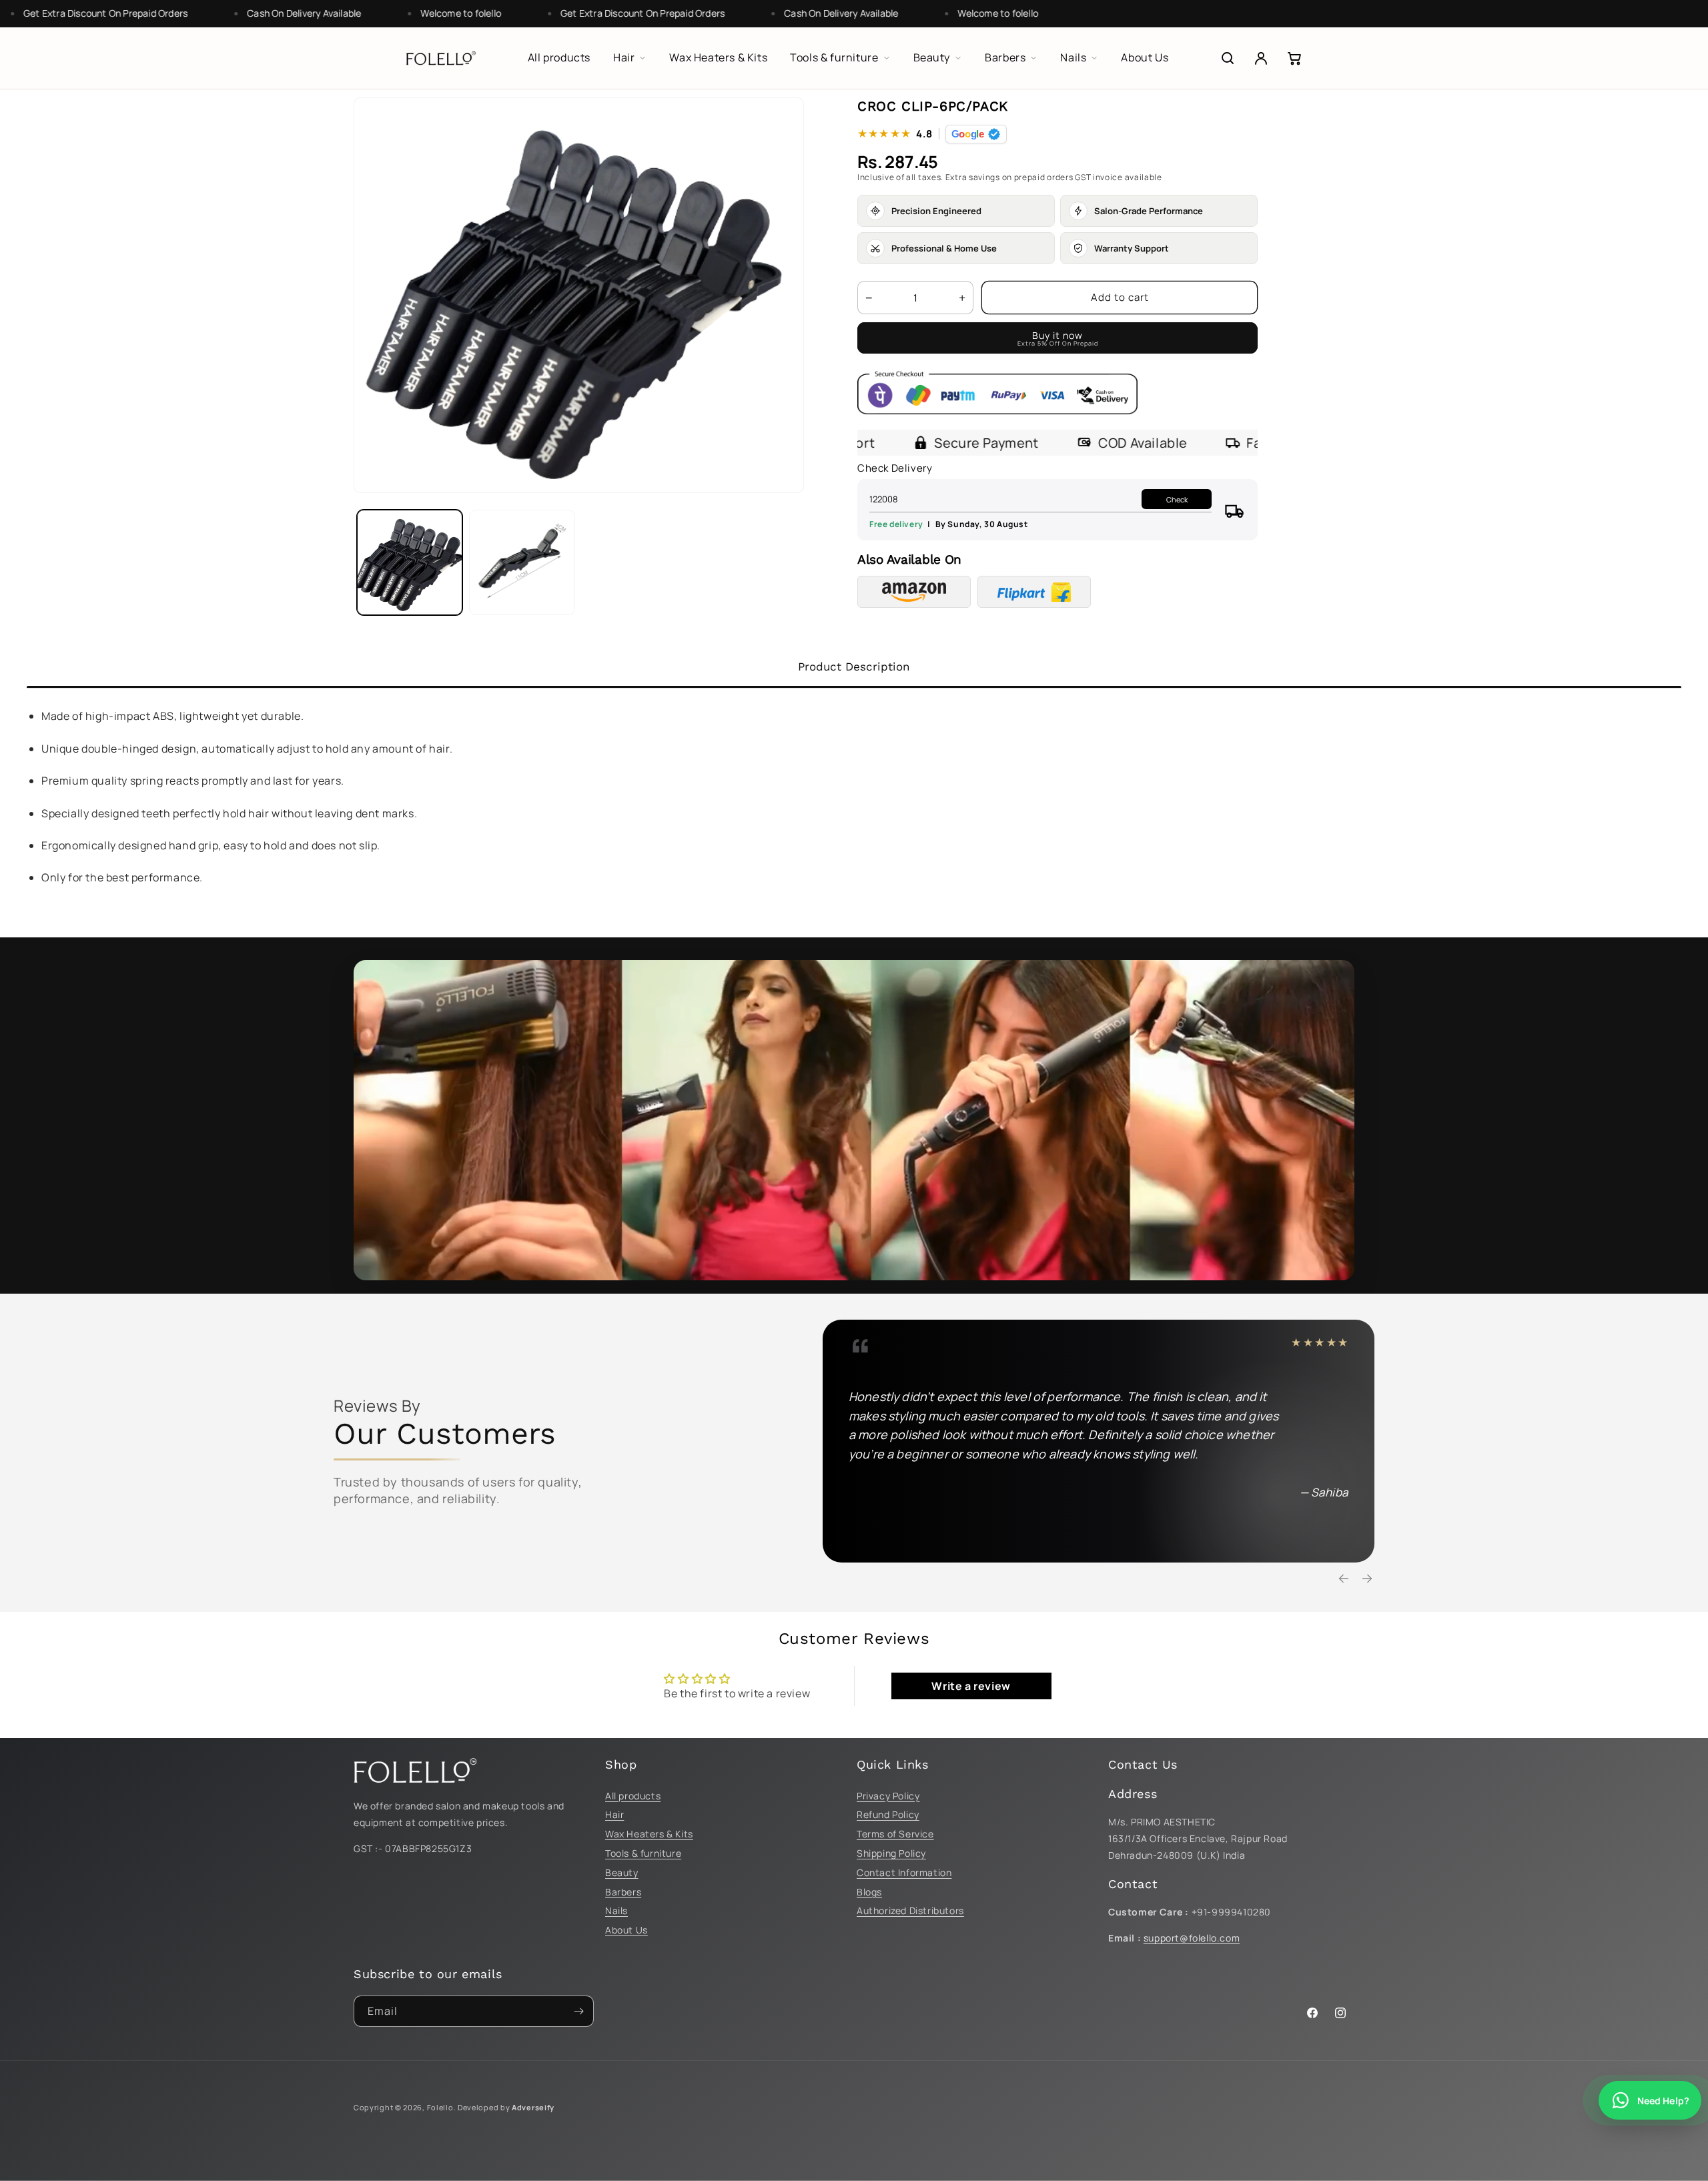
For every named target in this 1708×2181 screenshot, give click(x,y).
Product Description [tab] (854, 667)
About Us (626, 1930)
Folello (440, 2107)
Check (1177, 499)
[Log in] (1261, 58)
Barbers (623, 1892)
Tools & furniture (643, 1853)
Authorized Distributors (910, 1910)
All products (633, 1796)
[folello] (441, 58)
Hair (614, 1814)
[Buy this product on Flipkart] (1034, 592)
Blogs (869, 1892)
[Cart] (1294, 58)
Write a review (971, 1686)
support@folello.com (1192, 1938)
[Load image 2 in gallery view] (522, 562)
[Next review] (1367, 1579)
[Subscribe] (578, 2011)
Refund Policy (888, 1814)
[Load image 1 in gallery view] (410, 562)
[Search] (1228, 58)
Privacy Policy (888, 1796)
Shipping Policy (891, 1853)
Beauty (622, 1872)
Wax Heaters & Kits (649, 1834)
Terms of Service (895, 1834)
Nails (616, 1910)
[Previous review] (1344, 1579)
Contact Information (904, 1872)
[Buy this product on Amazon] (914, 592)
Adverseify (533, 2107)
